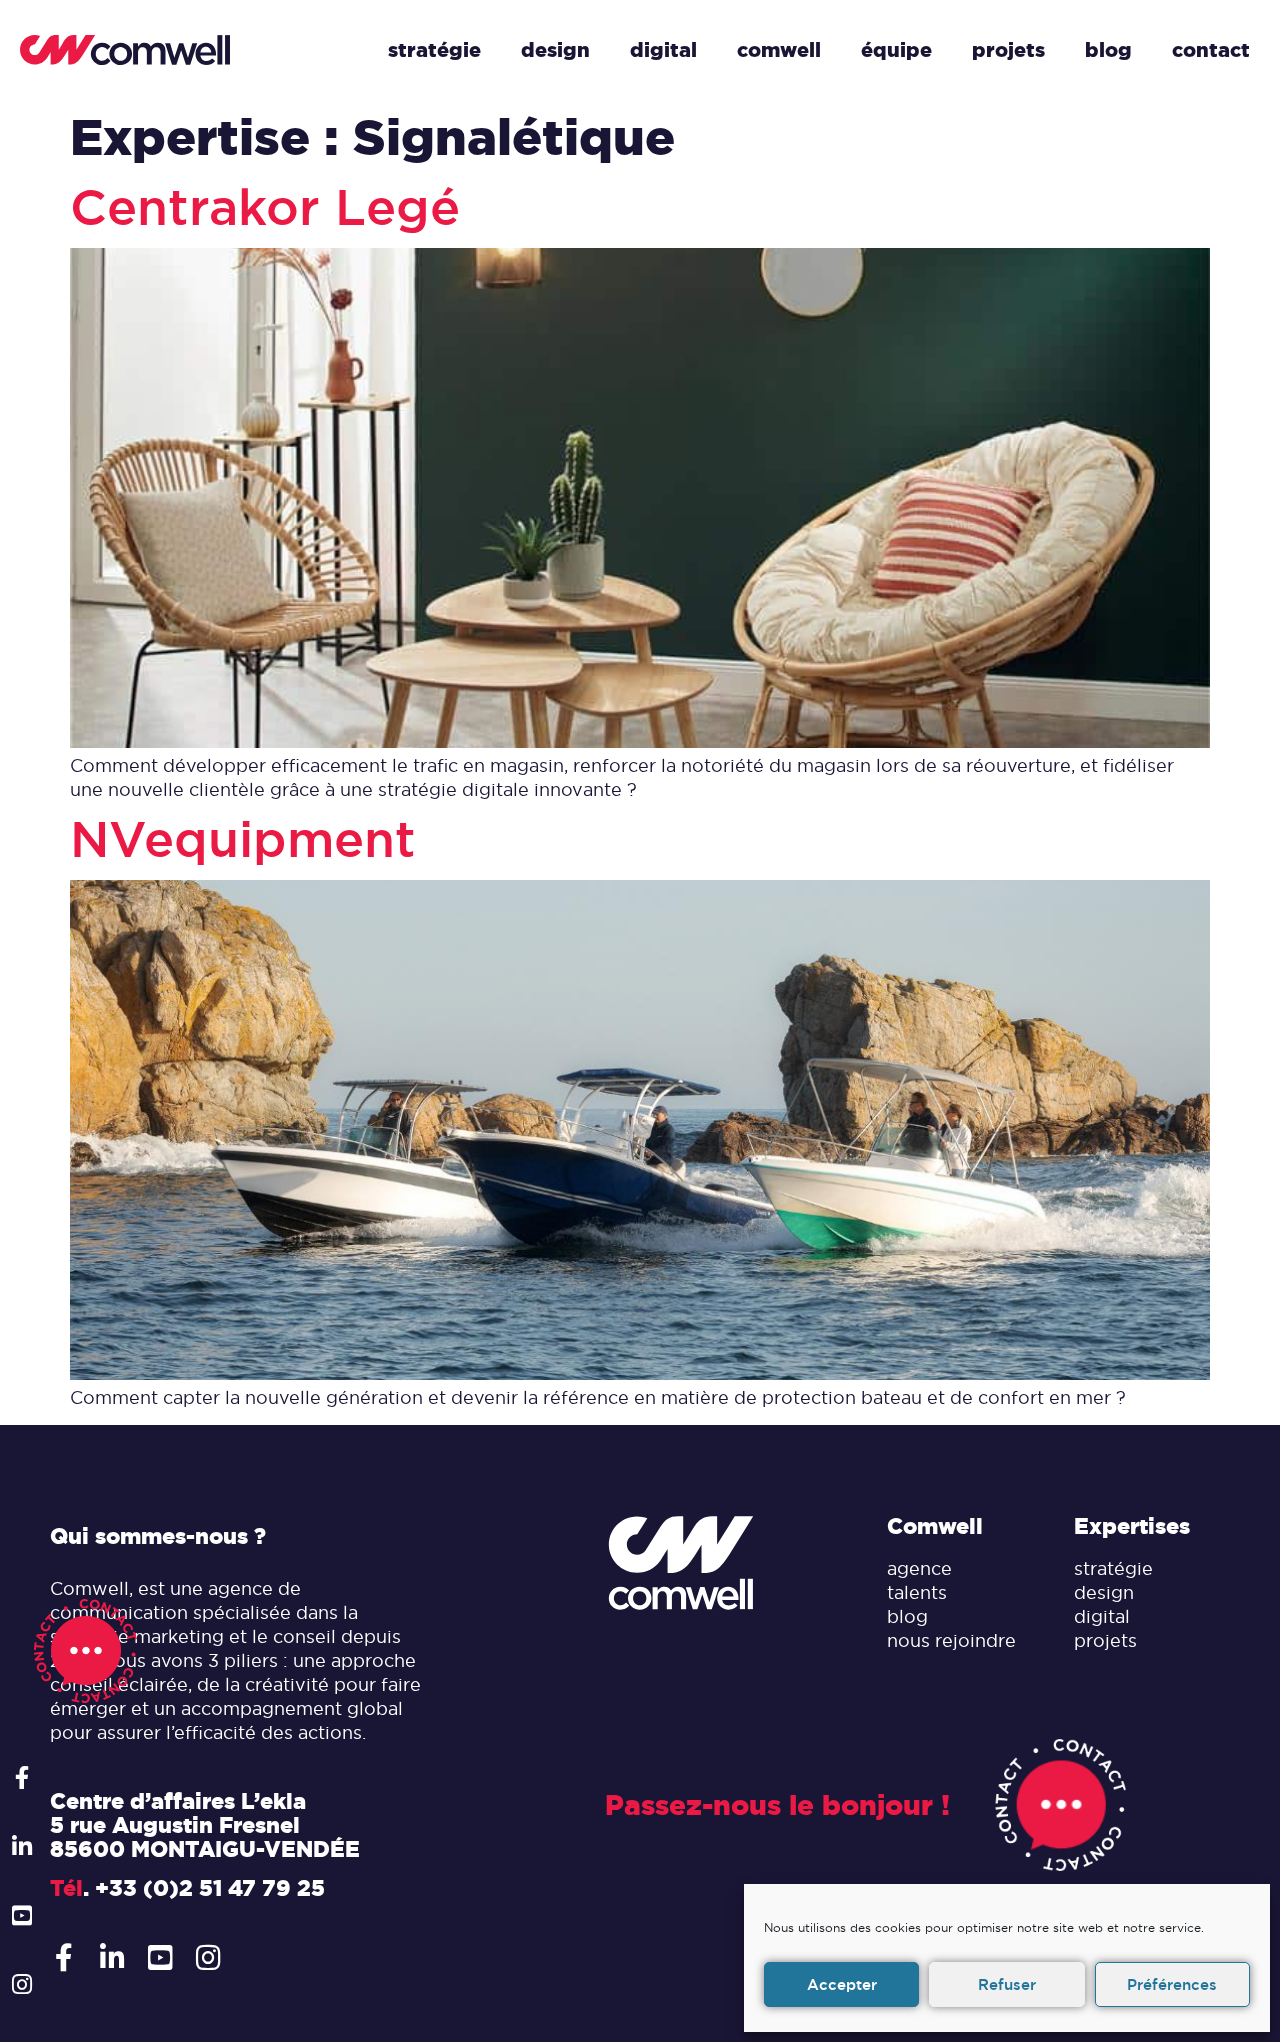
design (1104, 1592)
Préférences (1172, 1984)
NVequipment (243, 839)
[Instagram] (21, 1984)
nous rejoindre (951, 1640)
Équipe (896, 50)
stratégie (1113, 1568)
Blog (1108, 50)
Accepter (842, 1984)
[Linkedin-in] (21, 1846)
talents (917, 1592)
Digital (663, 50)
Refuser (1007, 1984)
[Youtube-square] (21, 1915)
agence (919, 1568)
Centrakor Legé (265, 207)
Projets (1008, 50)
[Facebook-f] (21, 1777)
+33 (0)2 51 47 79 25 (210, 1888)
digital (1102, 1616)
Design (555, 50)
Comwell (779, 50)
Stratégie (434, 50)
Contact (1211, 50)
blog (907, 1616)
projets (1105, 1640)
